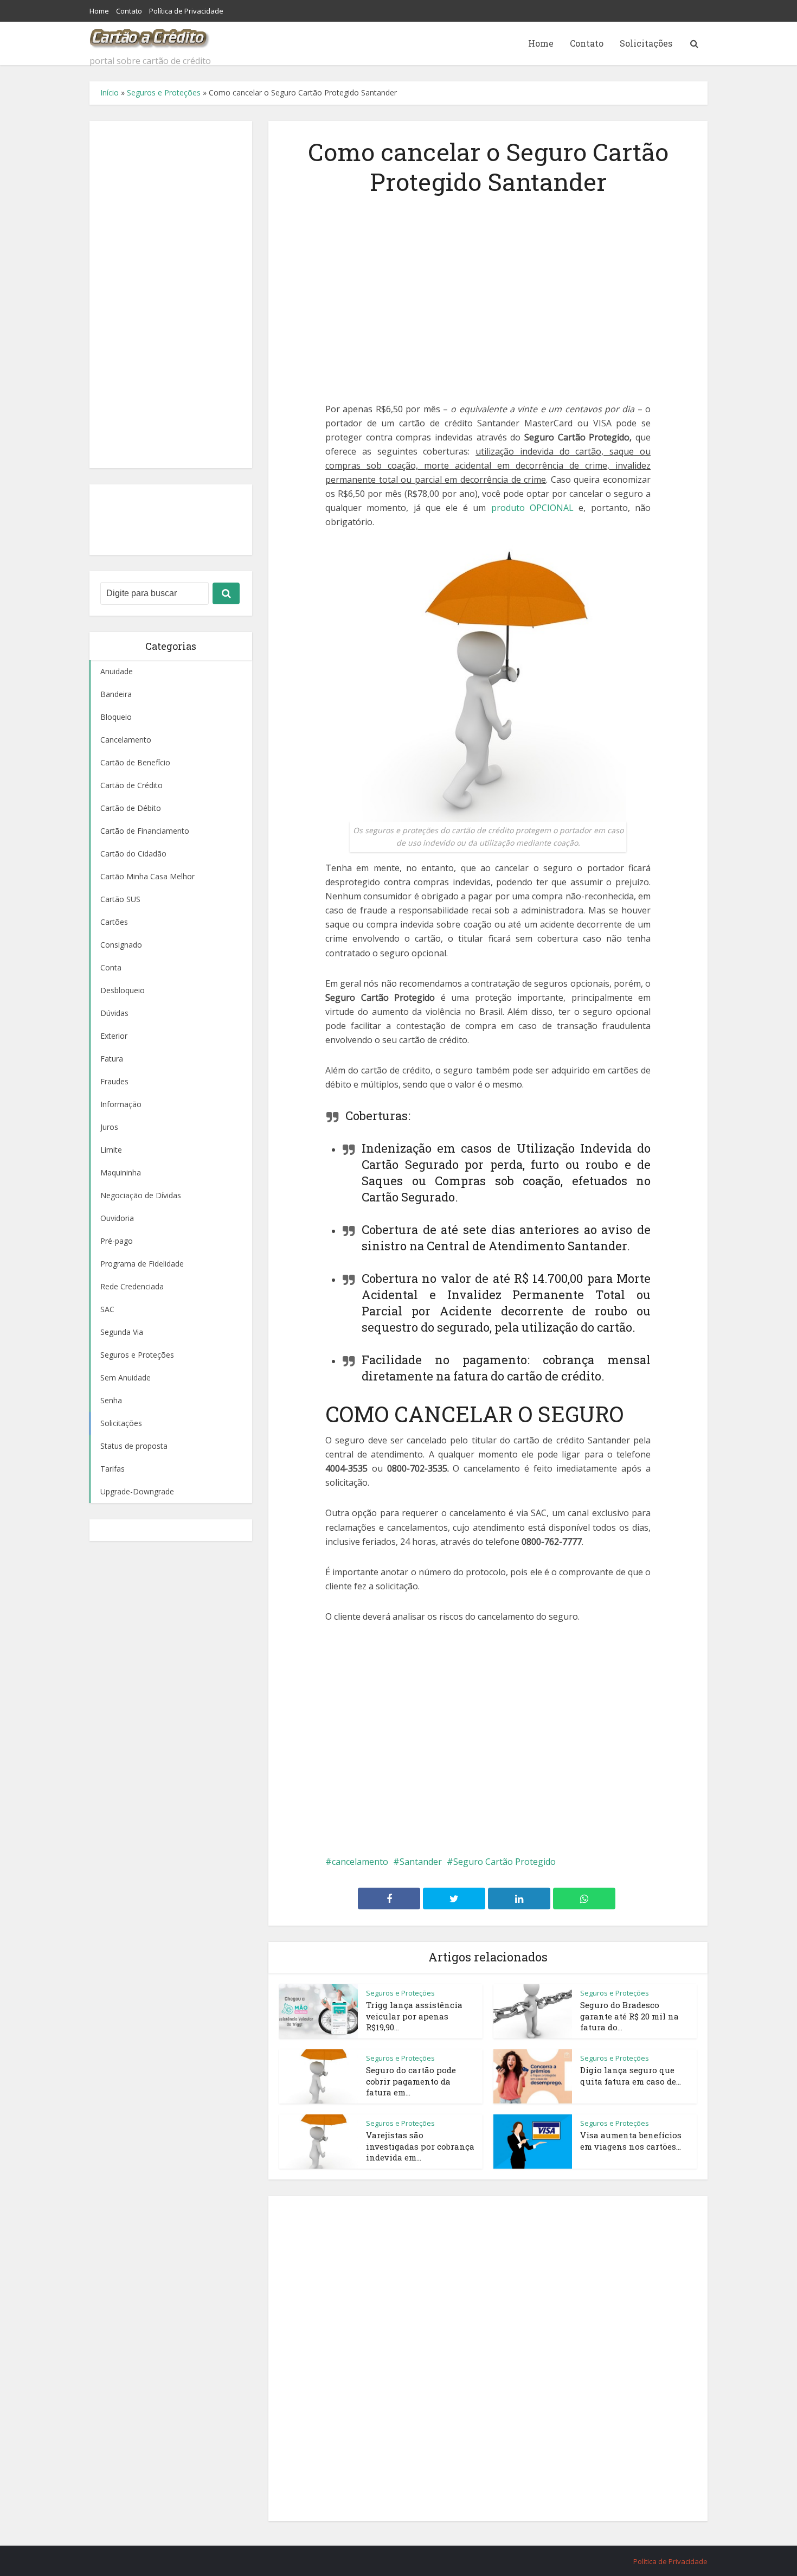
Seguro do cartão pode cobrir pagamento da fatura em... (411, 2081)
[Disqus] (488, 2356)
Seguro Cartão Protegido (504, 1862)
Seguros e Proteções (164, 92)
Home (99, 11)
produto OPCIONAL (532, 508)
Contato (129, 11)
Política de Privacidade (186, 11)
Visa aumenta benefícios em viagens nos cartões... (631, 2140)
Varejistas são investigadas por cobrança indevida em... (420, 2146)
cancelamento (360, 1862)
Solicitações (646, 43)
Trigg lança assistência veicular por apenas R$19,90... (414, 2016)
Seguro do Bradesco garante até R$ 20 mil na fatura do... (629, 2016)
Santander (421, 1862)
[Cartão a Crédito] (150, 35)
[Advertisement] (171, 295)
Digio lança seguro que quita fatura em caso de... (631, 2075)
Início (110, 92)
